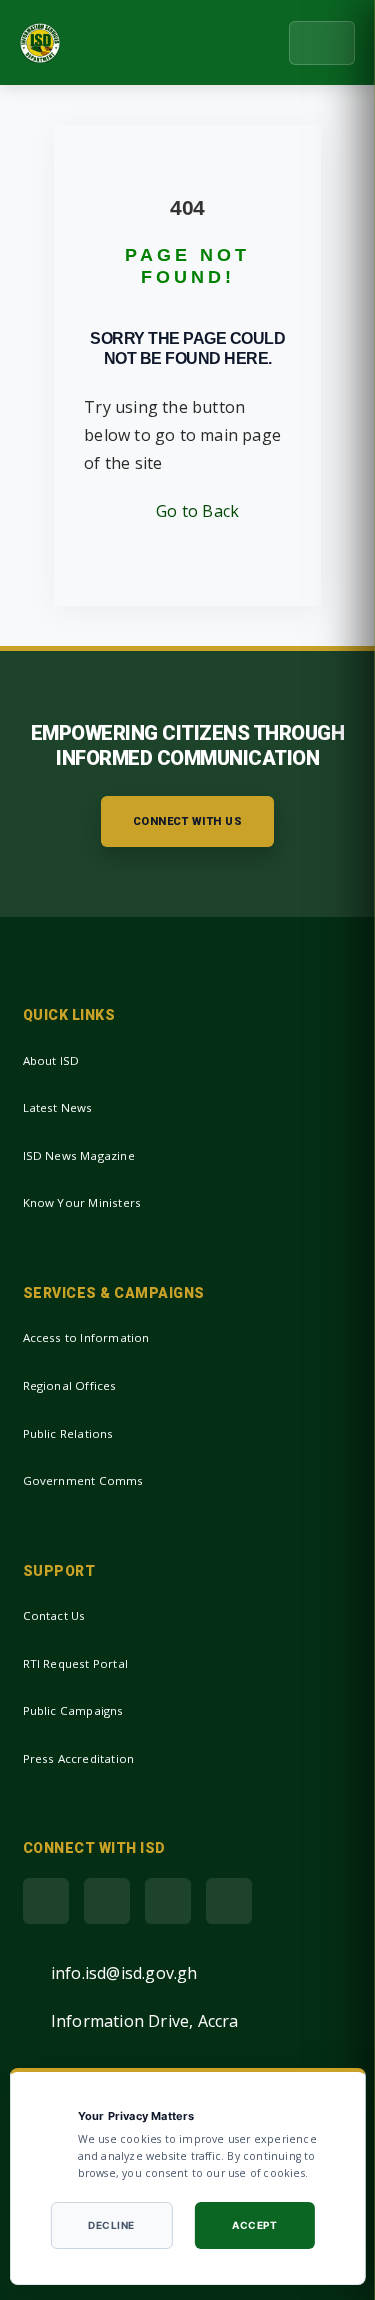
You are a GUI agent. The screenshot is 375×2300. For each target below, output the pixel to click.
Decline (111, 2225)
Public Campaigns (73, 1710)
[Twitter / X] (107, 1901)
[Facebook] (46, 1901)
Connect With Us (188, 821)
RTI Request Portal (76, 1663)
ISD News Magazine (79, 1155)
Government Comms (83, 1480)
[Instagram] (229, 1901)
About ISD (51, 1060)
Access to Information (86, 1337)
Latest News (58, 1107)
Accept (254, 2225)
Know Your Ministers (82, 1202)
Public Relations (68, 1433)
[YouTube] (168, 1901)
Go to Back (193, 511)
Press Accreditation (79, 1758)
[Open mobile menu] (322, 43)
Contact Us (54, 1615)
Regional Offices (70, 1385)
